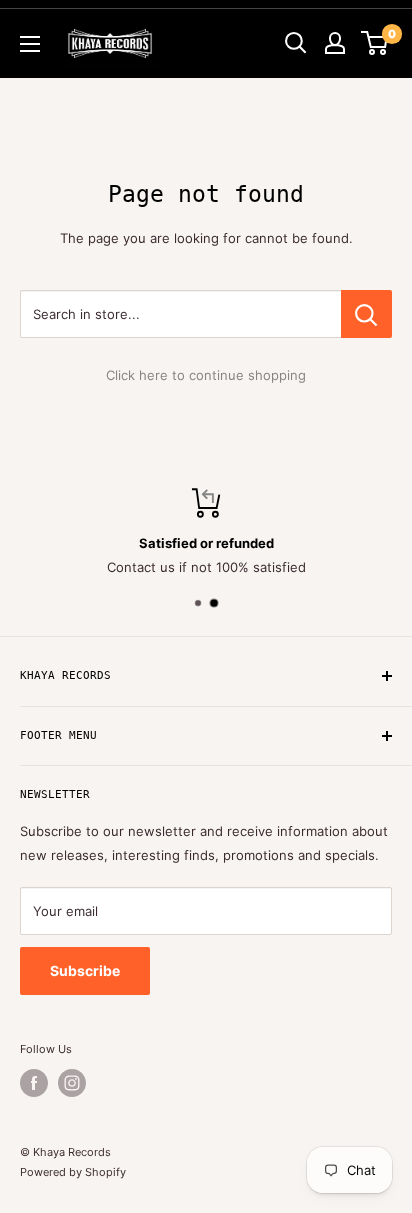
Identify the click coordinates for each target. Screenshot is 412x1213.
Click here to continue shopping (206, 375)
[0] (375, 43)
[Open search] (296, 43)
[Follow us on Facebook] (34, 1083)
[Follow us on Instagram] (72, 1083)
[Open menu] (30, 44)
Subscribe (85, 970)
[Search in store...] (366, 314)
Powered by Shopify (73, 1172)
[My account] (335, 43)
